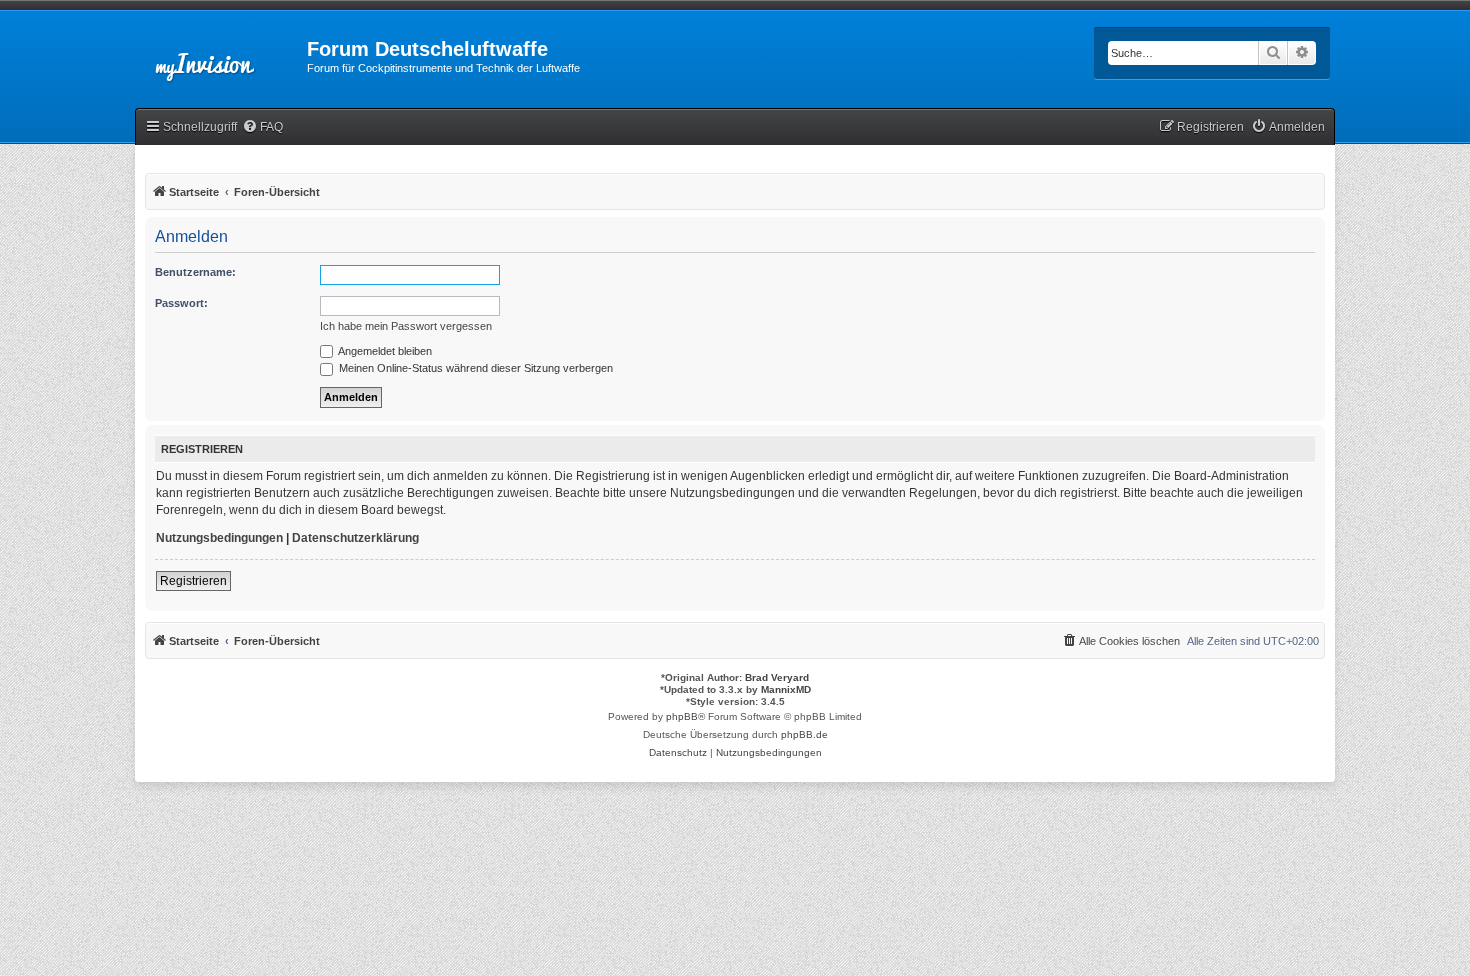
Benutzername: (195, 272)
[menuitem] (262, 127)
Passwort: (181, 303)
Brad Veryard (777, 677)
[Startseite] (221, 55)
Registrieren (193, 581)
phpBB (682, 716)
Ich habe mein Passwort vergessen (406, 326)
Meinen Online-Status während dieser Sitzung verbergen (474, 368)
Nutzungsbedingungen (219, 538)
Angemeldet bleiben (384, 351)
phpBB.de (804, 734)
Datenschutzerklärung (355, 538)
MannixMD (786, 689)
